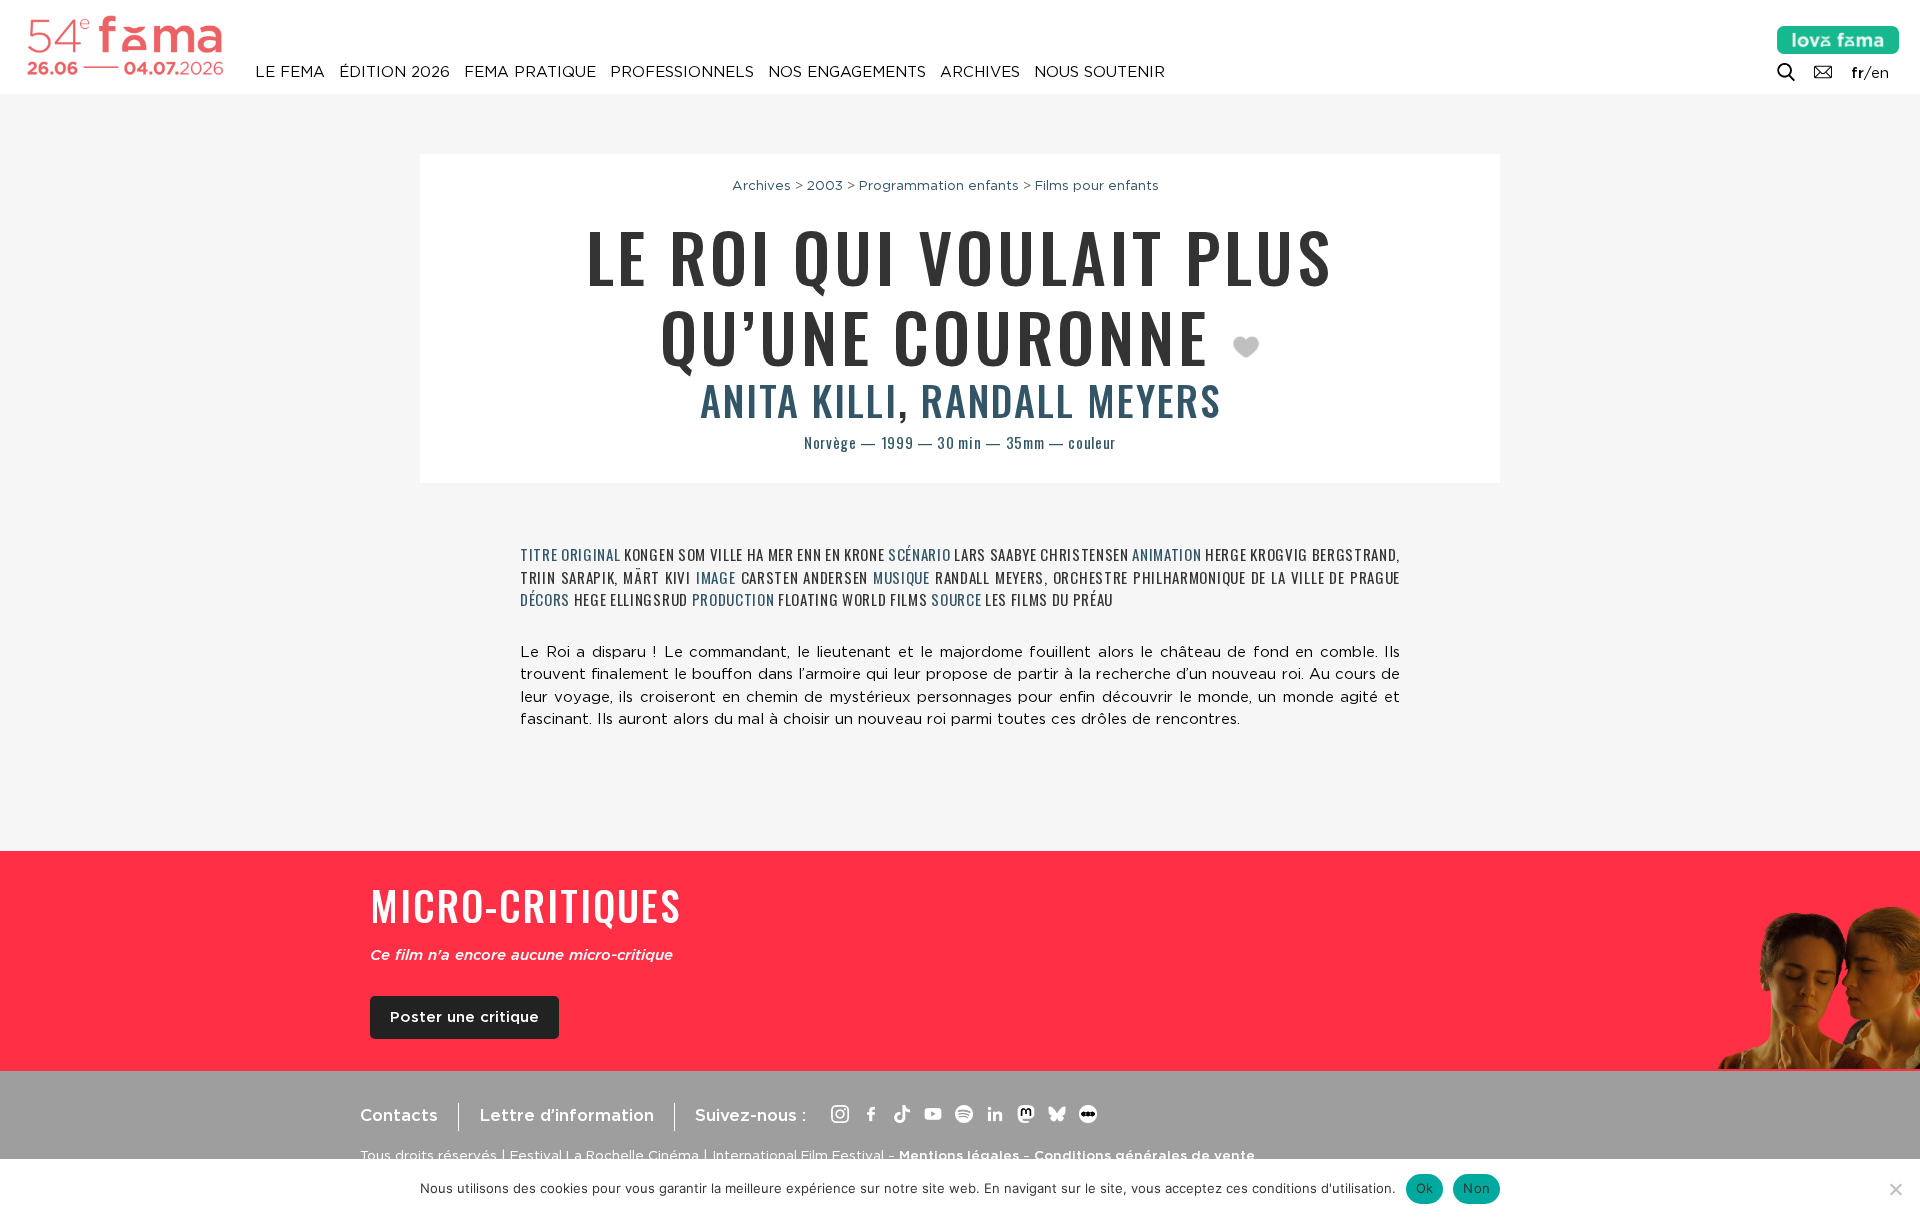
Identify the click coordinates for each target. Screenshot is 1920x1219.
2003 (825, 185)
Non (1476, 1188)
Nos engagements (847, 72)
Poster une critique (464, 1017)
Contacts (399, 1115)
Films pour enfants (1097, 185)
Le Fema (290, 72)
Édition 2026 (394, 72)
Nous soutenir (1099, 72)
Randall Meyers (1071, 400)
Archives (980, 72)
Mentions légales (959, 1155)
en (1880, 73)
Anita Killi (799, 400)
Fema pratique (530, 72)
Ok (1425, 1188)
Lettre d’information (566, 1115)
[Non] (1895, 1189)
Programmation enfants (939, 185)
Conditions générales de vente (1144, 1155)
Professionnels (682, 72)
